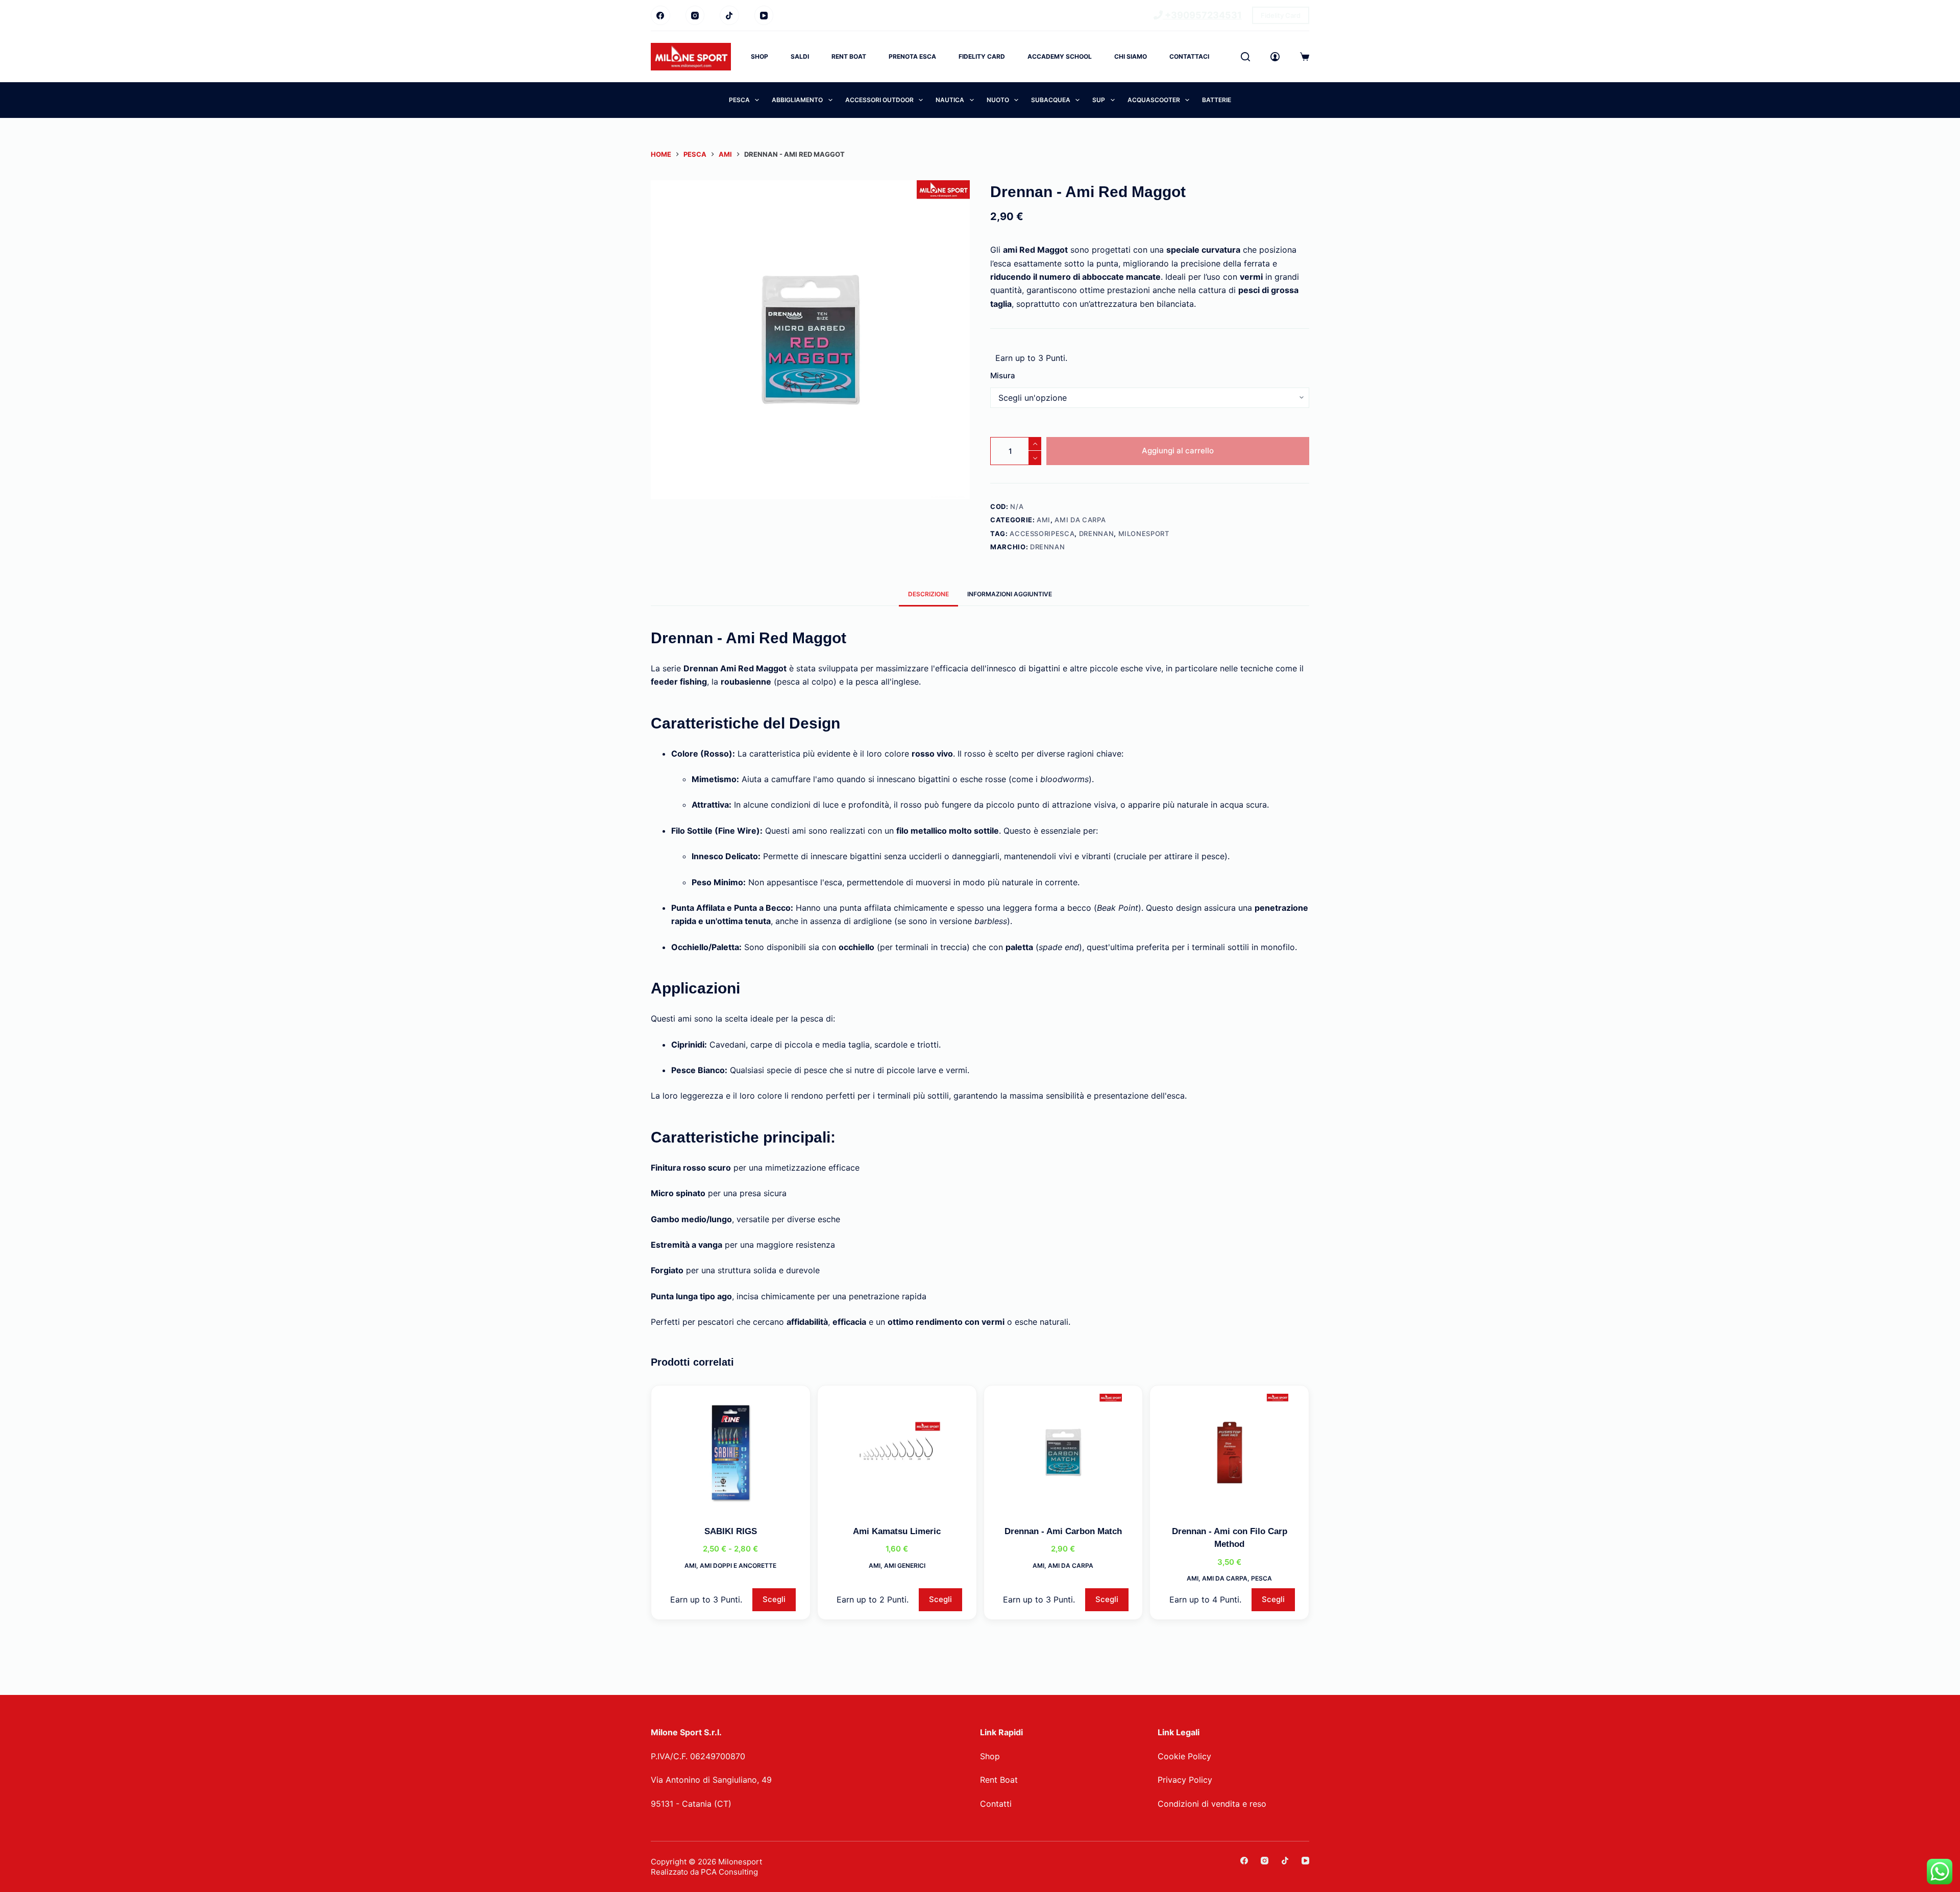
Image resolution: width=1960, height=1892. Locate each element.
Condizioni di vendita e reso (1212, 1804)
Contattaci (1189, 56)
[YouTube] (764, 15)
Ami (1044, 520)
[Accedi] (1275, 57)
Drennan (1048, 547)
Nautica (950, 100)
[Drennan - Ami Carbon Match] (1063, 1452)
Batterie (1217, 100)
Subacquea (1051, 100)
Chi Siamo (1131, 56)
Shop (759, 56)
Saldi (800, 56)
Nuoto (998, 100)
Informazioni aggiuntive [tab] (1010, 594)
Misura (1003, 375)
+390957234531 (1202, 15)
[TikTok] (729, 15)
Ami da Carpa (1080, 520)
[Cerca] (1245, 57)
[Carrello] (1305, 57)
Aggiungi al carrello (1178, 451)
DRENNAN (1097, 533)
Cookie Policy (1184, 1756)
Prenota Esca (912, 56)
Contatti (996, 1804)
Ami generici (905, 1566)
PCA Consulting (729, 1872)
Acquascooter (1154, 100)
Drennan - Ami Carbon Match (1063, 1531)
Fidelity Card (1281, 15)
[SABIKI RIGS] (731, 1452)
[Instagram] (695, 15)
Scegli (774, 1599)
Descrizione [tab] (928, 594)
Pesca (739, 100)
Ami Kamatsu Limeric (897, 1531)
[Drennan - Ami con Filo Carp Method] (1229, 1452)
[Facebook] (660, 15)
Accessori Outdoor (879, 100)
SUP (1099, 100)
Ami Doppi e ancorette (738, 1566)
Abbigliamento (797, 100)
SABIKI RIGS (731, 1531)
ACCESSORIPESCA (1042, 533)
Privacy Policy (1185, 1780)
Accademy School (1060, 56)
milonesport (1144, 533)
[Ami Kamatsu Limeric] (897, 1452)
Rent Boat (849, 56)
